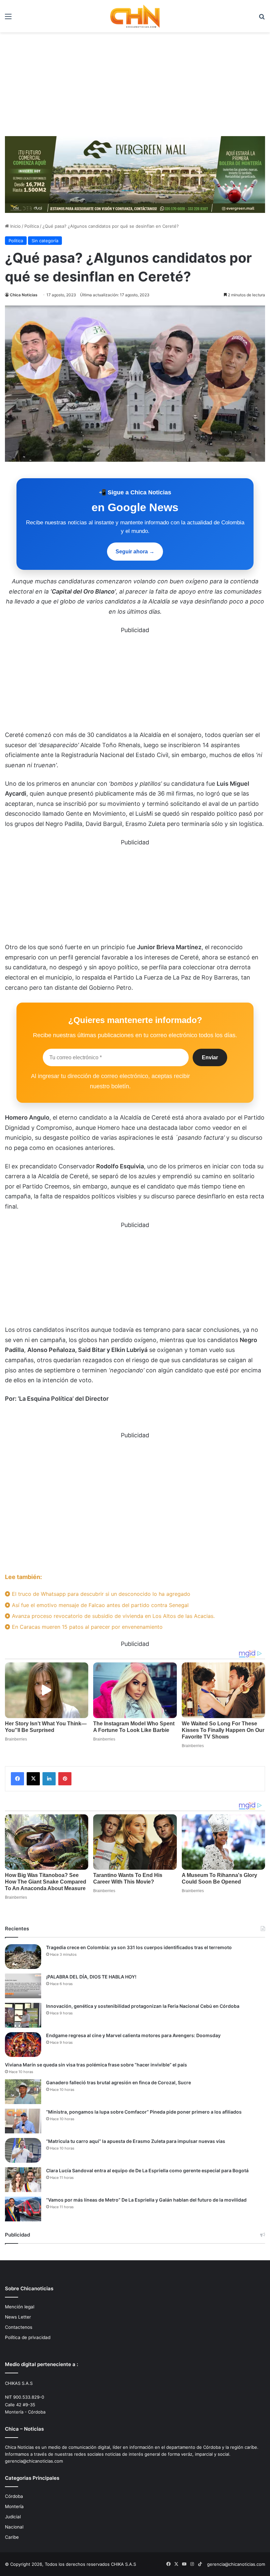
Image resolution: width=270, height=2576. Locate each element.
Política (32, 226)
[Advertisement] (135, 82)
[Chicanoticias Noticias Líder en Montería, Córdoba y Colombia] (135, 16)
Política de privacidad (28, 2337)
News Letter (18, 2317)
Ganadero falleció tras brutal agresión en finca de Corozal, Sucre (119, 2082)
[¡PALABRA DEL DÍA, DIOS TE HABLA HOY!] (23, 1986)
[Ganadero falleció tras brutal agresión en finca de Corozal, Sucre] (23, 2092)
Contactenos (19, 2327)
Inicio (15, 226)
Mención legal (20, 2307)
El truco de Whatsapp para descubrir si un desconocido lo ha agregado (100, 1594)
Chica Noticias (24, 295)
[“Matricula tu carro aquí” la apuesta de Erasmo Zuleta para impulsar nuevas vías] (23, 2150)
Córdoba (14, 2496)
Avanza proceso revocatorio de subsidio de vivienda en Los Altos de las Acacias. (112, 1616)
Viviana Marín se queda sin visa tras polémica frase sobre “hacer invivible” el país (96, 2065)
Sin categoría (45, 241)
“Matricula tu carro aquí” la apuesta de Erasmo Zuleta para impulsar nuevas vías (136, 2141)
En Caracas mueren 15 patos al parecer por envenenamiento (86, 1627)
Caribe (12, 2537)
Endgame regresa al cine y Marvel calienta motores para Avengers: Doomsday (133, 2035)
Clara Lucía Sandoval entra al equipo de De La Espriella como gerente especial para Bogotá (147, 2170)
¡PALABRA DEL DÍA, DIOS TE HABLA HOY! (91, 1977)
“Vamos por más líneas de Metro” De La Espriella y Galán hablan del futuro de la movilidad (146, 2200)
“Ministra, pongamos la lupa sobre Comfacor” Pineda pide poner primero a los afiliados (144, 2112)
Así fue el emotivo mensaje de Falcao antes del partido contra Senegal (99, 1605)
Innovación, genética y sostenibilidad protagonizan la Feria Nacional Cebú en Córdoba (143, 2006)
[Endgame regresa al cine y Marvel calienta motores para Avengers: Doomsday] (23, 2045)
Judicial (13, 2517)
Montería (14, 2506)
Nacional (14, 2527)
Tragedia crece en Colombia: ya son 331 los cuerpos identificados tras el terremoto (139, 1947)
